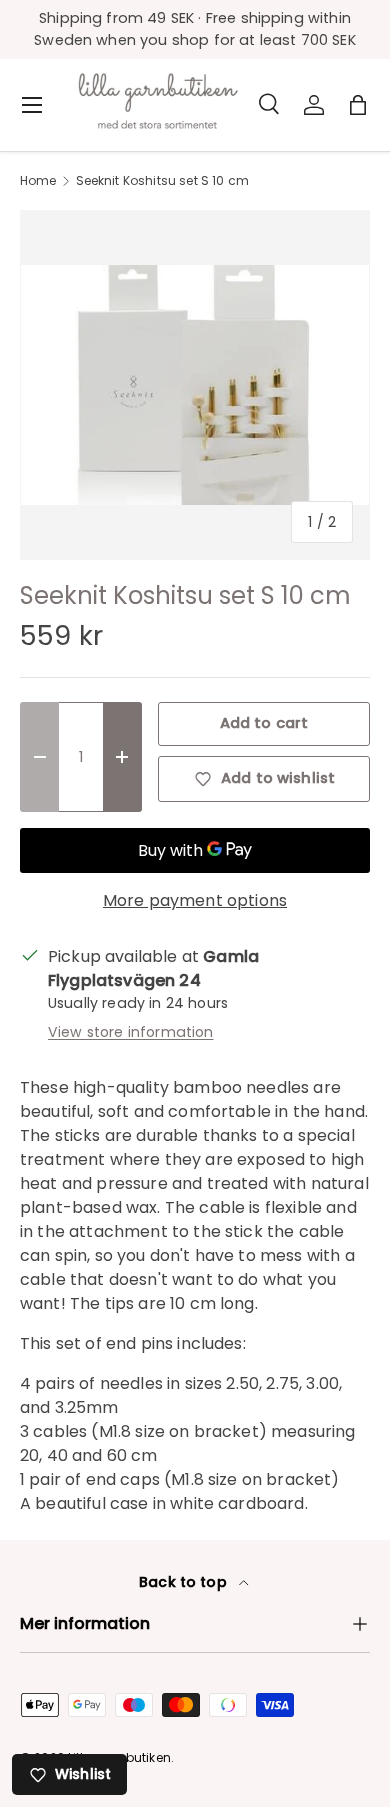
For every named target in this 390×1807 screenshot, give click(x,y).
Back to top (185, 1582)
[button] (358, 105)
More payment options (195, 900)
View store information (131, 1032)
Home (38, 181)
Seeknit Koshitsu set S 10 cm (162, 181)
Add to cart (264, 723)
